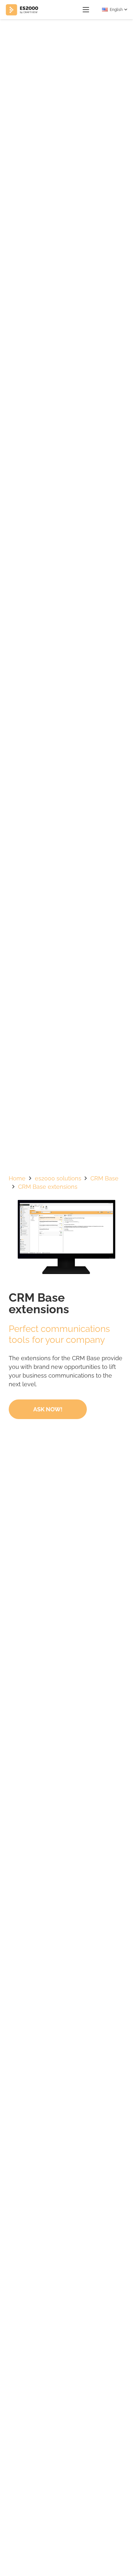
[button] (86, 10)
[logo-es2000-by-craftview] (22, 10)
